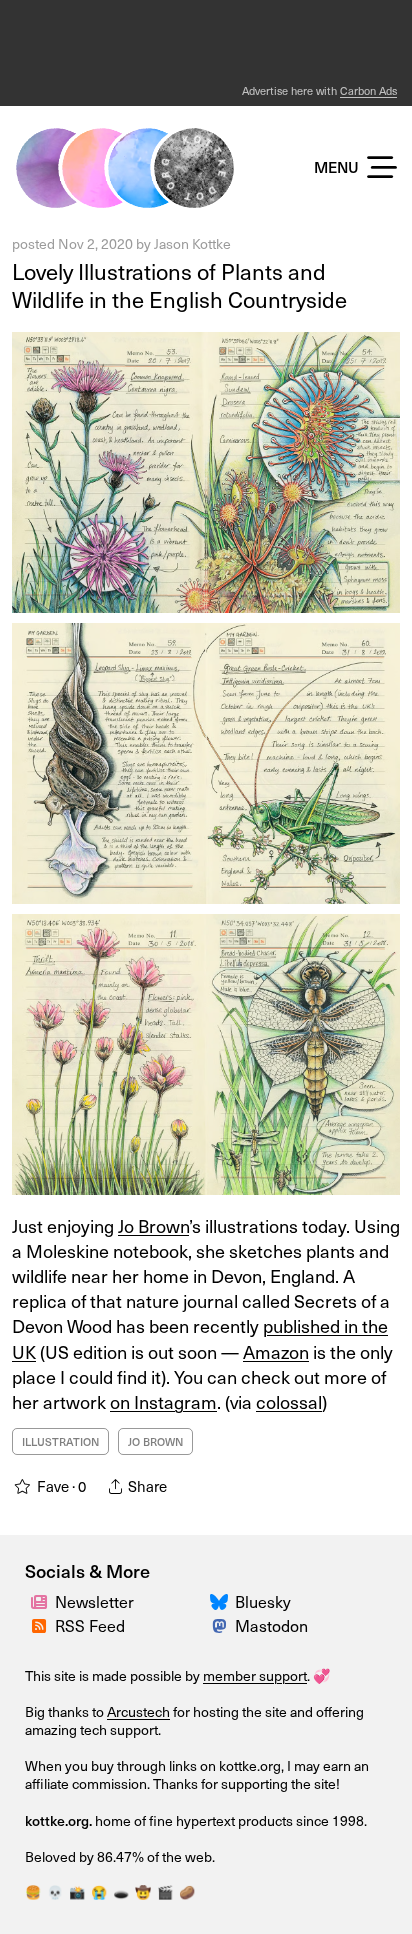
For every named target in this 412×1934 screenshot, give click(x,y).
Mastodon (271, 1625)
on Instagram (163, 1401)
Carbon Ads (368, 90)
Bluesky (263, 1601)
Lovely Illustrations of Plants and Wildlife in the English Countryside (179, 285)
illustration (60, 1441)
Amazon (276, 1351)
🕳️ (121, 1891)
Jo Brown (153, 1225)
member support (255, 1675)
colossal (289, 1401)
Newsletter (94, 1601)
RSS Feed (90, 1625)
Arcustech (138, 1711)
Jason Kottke (192, 243)
